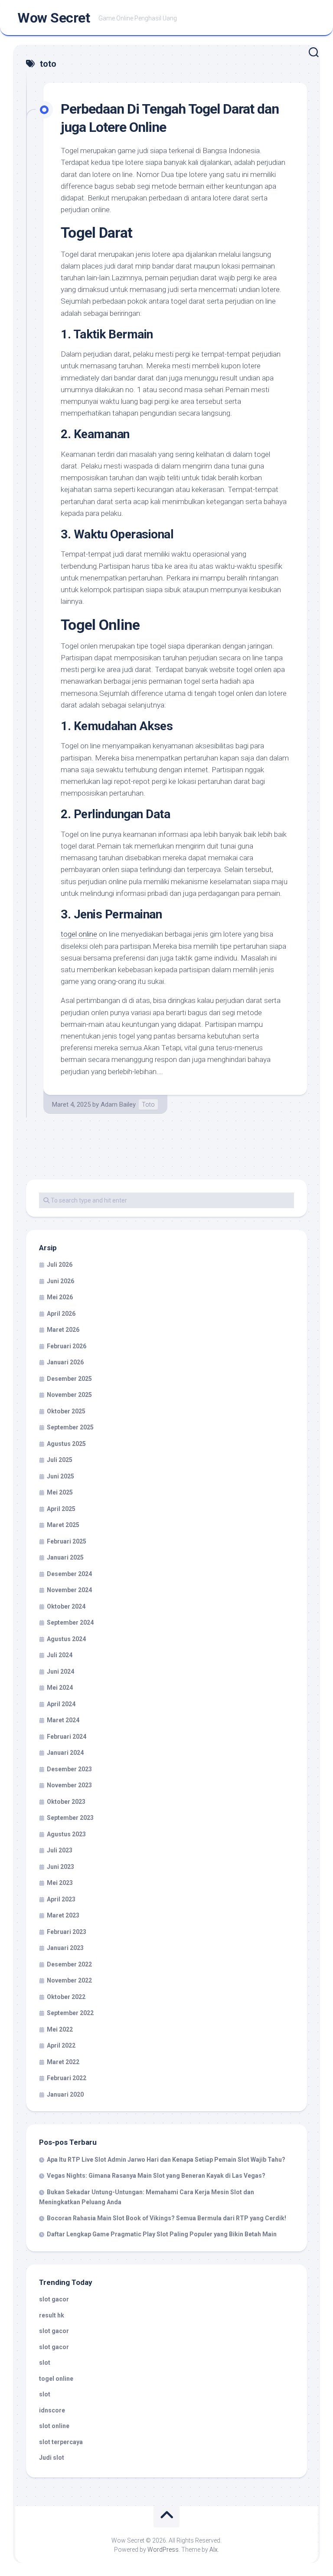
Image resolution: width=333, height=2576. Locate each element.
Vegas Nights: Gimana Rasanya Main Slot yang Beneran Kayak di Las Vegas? (156, 2176)
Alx (214, 2550)
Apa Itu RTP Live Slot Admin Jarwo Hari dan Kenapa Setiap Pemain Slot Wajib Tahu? (166, 2160)
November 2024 (69, 1590)
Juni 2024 (60, 1671)
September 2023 (70, 1818)
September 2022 (70, 2013)
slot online (54, 2426)
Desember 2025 (69, 1379)
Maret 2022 (63, 2062)
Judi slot (52, 2458)
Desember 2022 (69, 1964)
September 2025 (70, 1427)
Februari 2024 (67, 1737)
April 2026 (61, 1314)
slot (45, 2363)
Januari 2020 (65, 2094)
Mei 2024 (60, 1688)
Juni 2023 (60, 1867)
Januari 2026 (65, 1362)
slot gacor (54, 2299)
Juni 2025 (60, 1476)
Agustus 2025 (66, 1444)
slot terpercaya (61, 2442)
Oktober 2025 (66, 1411)
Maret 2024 (63, 1720)
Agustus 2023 (66, 1834)
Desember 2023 (69, 1769)
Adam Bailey (118, 1104)
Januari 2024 (65, 1753)
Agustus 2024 (66, 1639)
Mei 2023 (60, 1883)
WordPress (163, 2550)
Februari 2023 (67, 1932)
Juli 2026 (60, 1265)
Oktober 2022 (66, 1997)
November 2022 (69, 1980)
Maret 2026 (63, 1330)
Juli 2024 (60, 1655)
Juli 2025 (60, 1460)
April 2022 (61, 2045)
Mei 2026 (60, 1297)
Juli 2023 (60, 1850)
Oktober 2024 (66, 1606)
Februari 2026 (67, 1346)
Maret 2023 (63, 1915)
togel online (79, 934)
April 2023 (61, 1899)
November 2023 (69, 1785)
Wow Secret (54, 18)
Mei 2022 (60, 2029)
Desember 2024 (69, 1574)
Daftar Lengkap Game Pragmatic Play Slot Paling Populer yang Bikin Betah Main (162, 2234)
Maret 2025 (63, 1525)
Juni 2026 (60, 1281)
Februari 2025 (67, 1541)
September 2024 (70, 1622)
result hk (52, 2315)
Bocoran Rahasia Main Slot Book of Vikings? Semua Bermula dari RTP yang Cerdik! (166, 2218)
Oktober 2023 (66, 1802)
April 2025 (61, 1509)
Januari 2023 (65, 1948)
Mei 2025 (60, 1492)
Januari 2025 (65, 1557)
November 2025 (69, 1395)
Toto (148, 1104)
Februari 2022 (67, 2078)
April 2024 (61, 1704)
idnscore (52, 2410)
